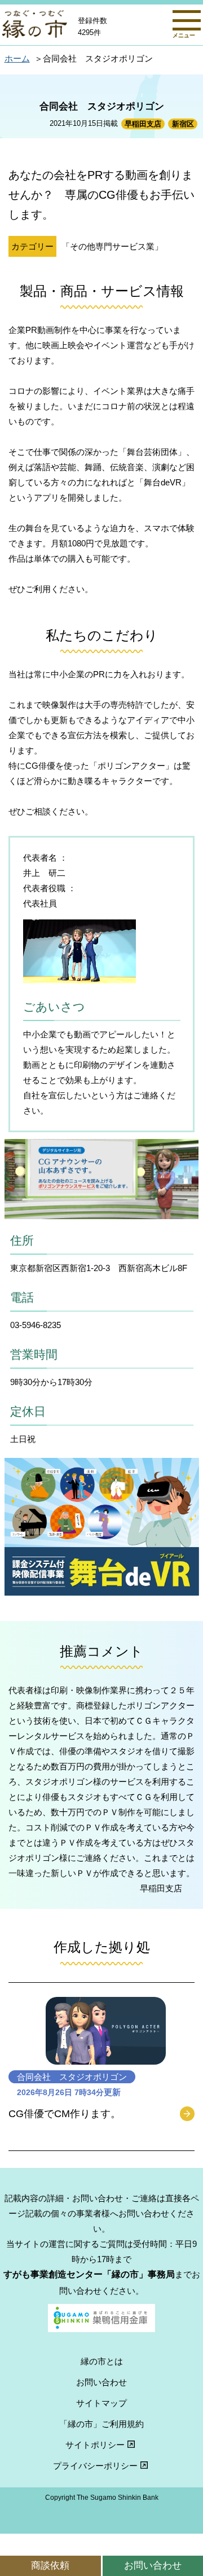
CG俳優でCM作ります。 (65, 2114)
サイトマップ (101, 2403)
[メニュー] (187, 20)
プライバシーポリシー (95, 2466)
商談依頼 (50, 2565)
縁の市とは (102, 2361)
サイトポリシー (95, 2445)
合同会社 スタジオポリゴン (72, 2077)
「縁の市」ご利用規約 (101, 2424)
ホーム (17, 58)
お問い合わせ (101, 2382)
